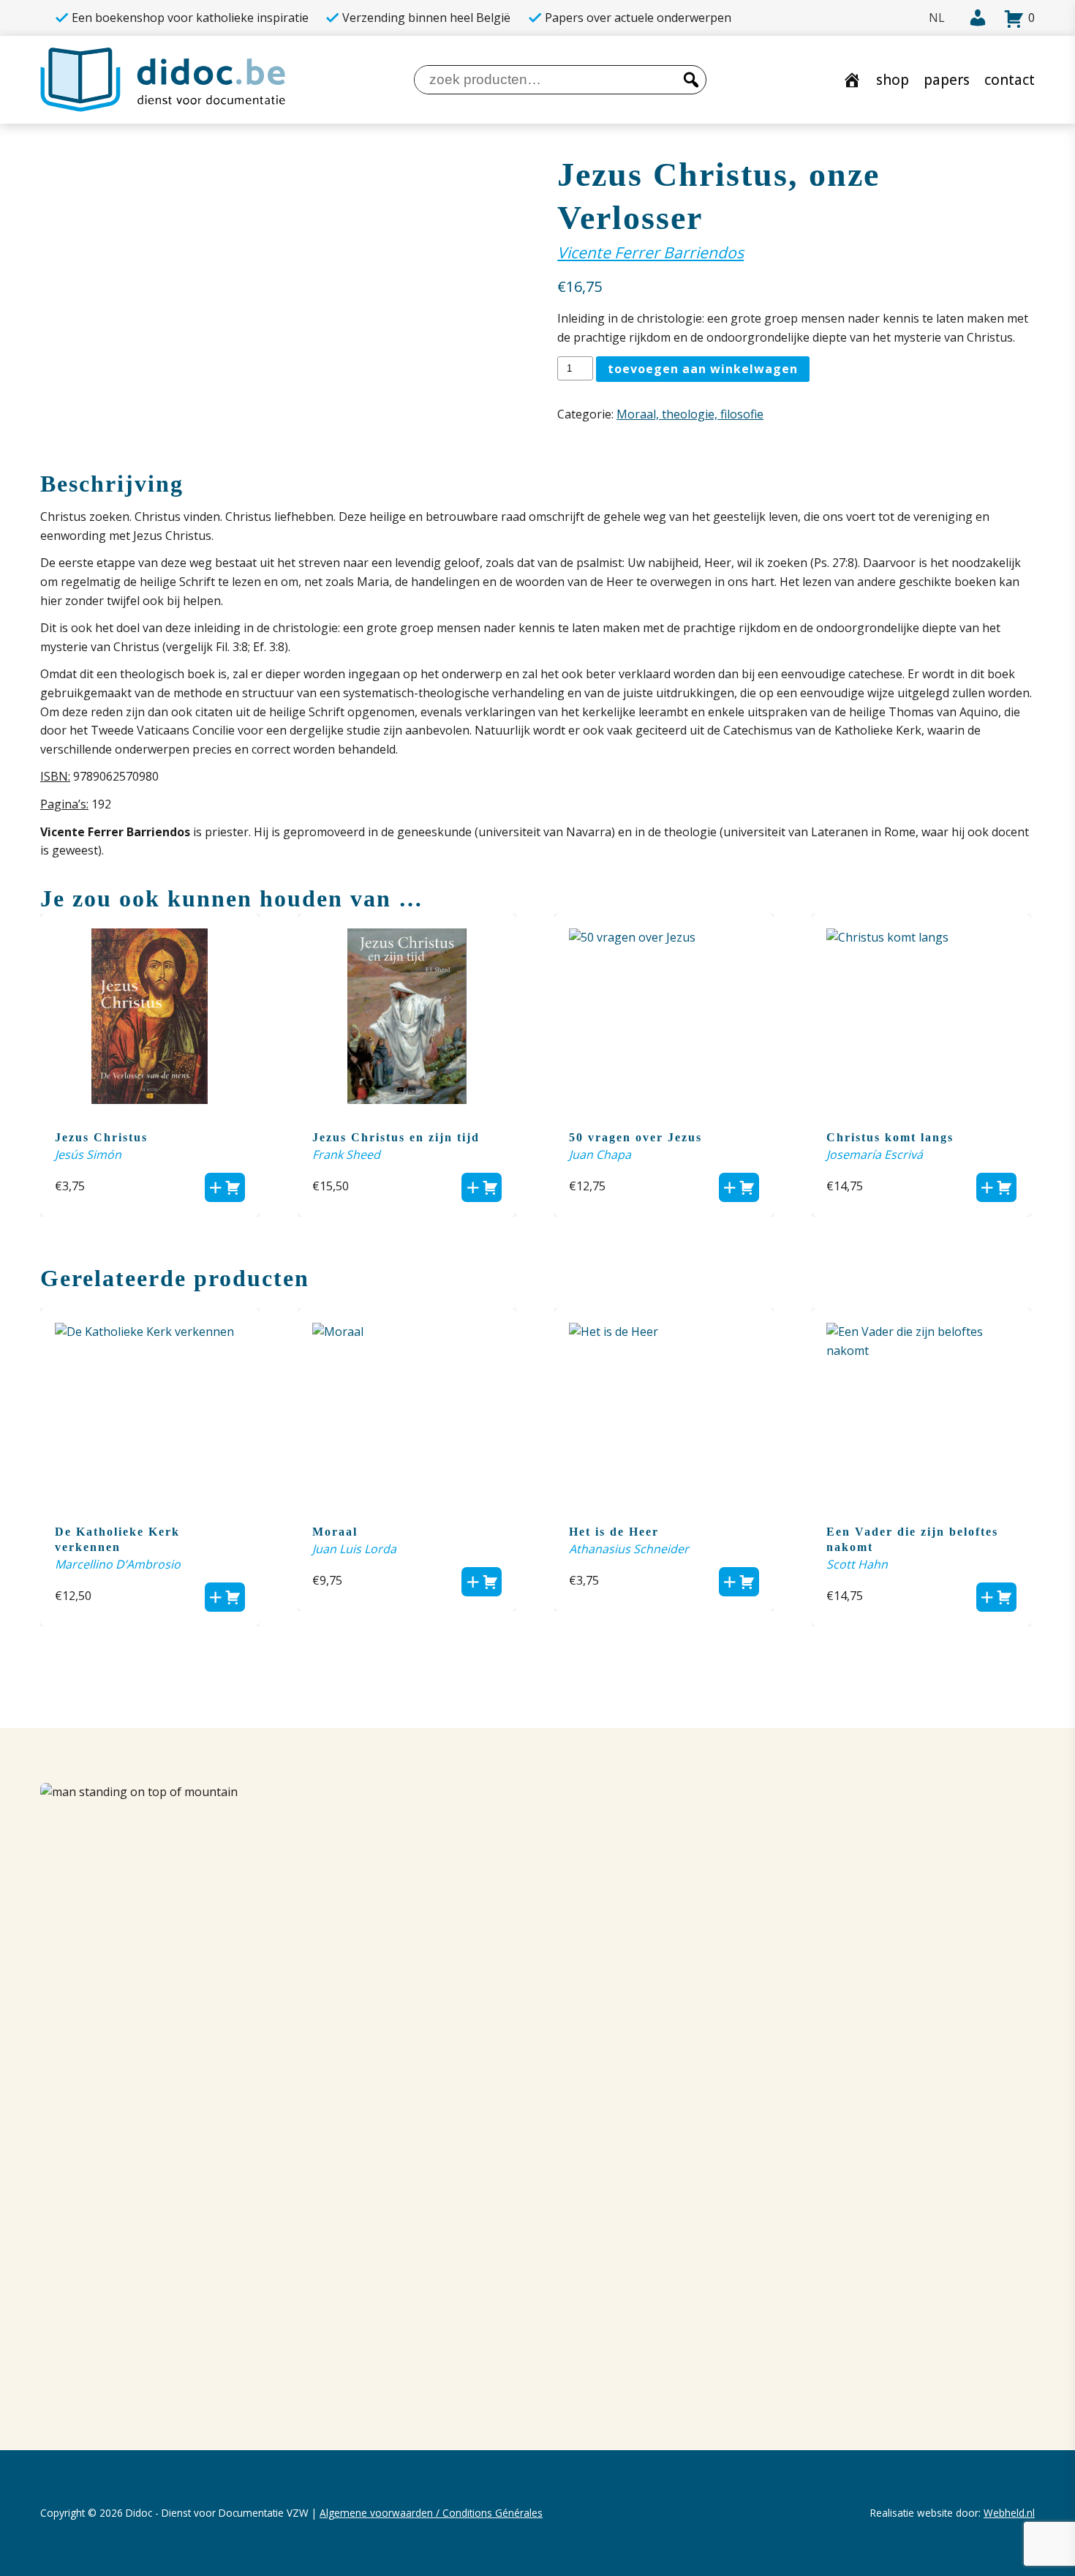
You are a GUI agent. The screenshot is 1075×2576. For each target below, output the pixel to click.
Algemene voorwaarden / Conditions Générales (431, 2513)
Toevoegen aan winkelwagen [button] (225, 1187)
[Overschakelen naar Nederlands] (937, 18)
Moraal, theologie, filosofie (690, 414)
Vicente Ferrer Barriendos (650, 252)
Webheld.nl (1009, 2513)
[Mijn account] (973, 18)
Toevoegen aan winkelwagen (703, 369)
